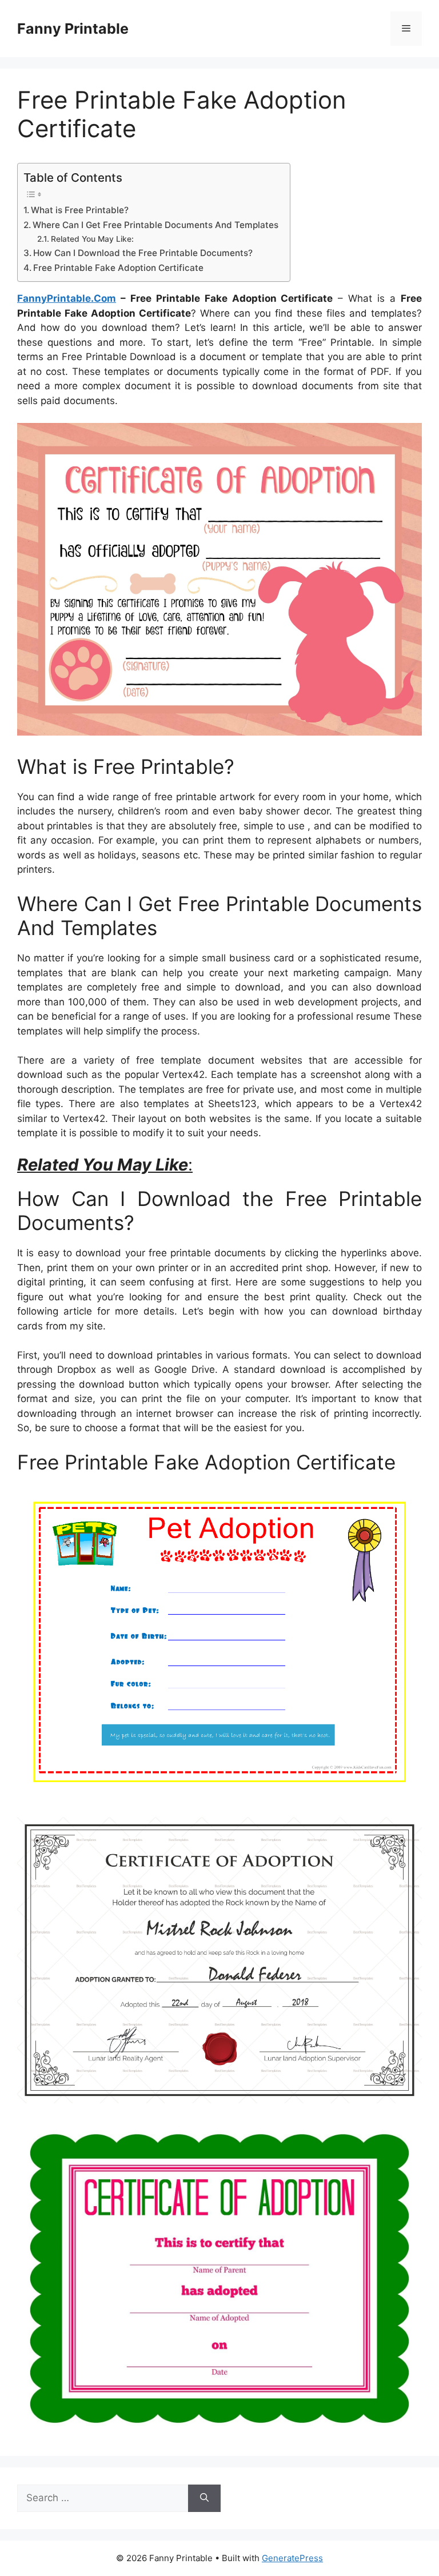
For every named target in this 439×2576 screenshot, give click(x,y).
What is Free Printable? (80, 210)
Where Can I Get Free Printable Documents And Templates (155, 225)
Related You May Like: (92, 239)
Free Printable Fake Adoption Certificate (118, 268)
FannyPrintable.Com (67, 298)
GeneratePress (292, 2558)
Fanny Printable (73, 29)
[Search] (204, 2498)
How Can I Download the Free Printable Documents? (143, 253)
